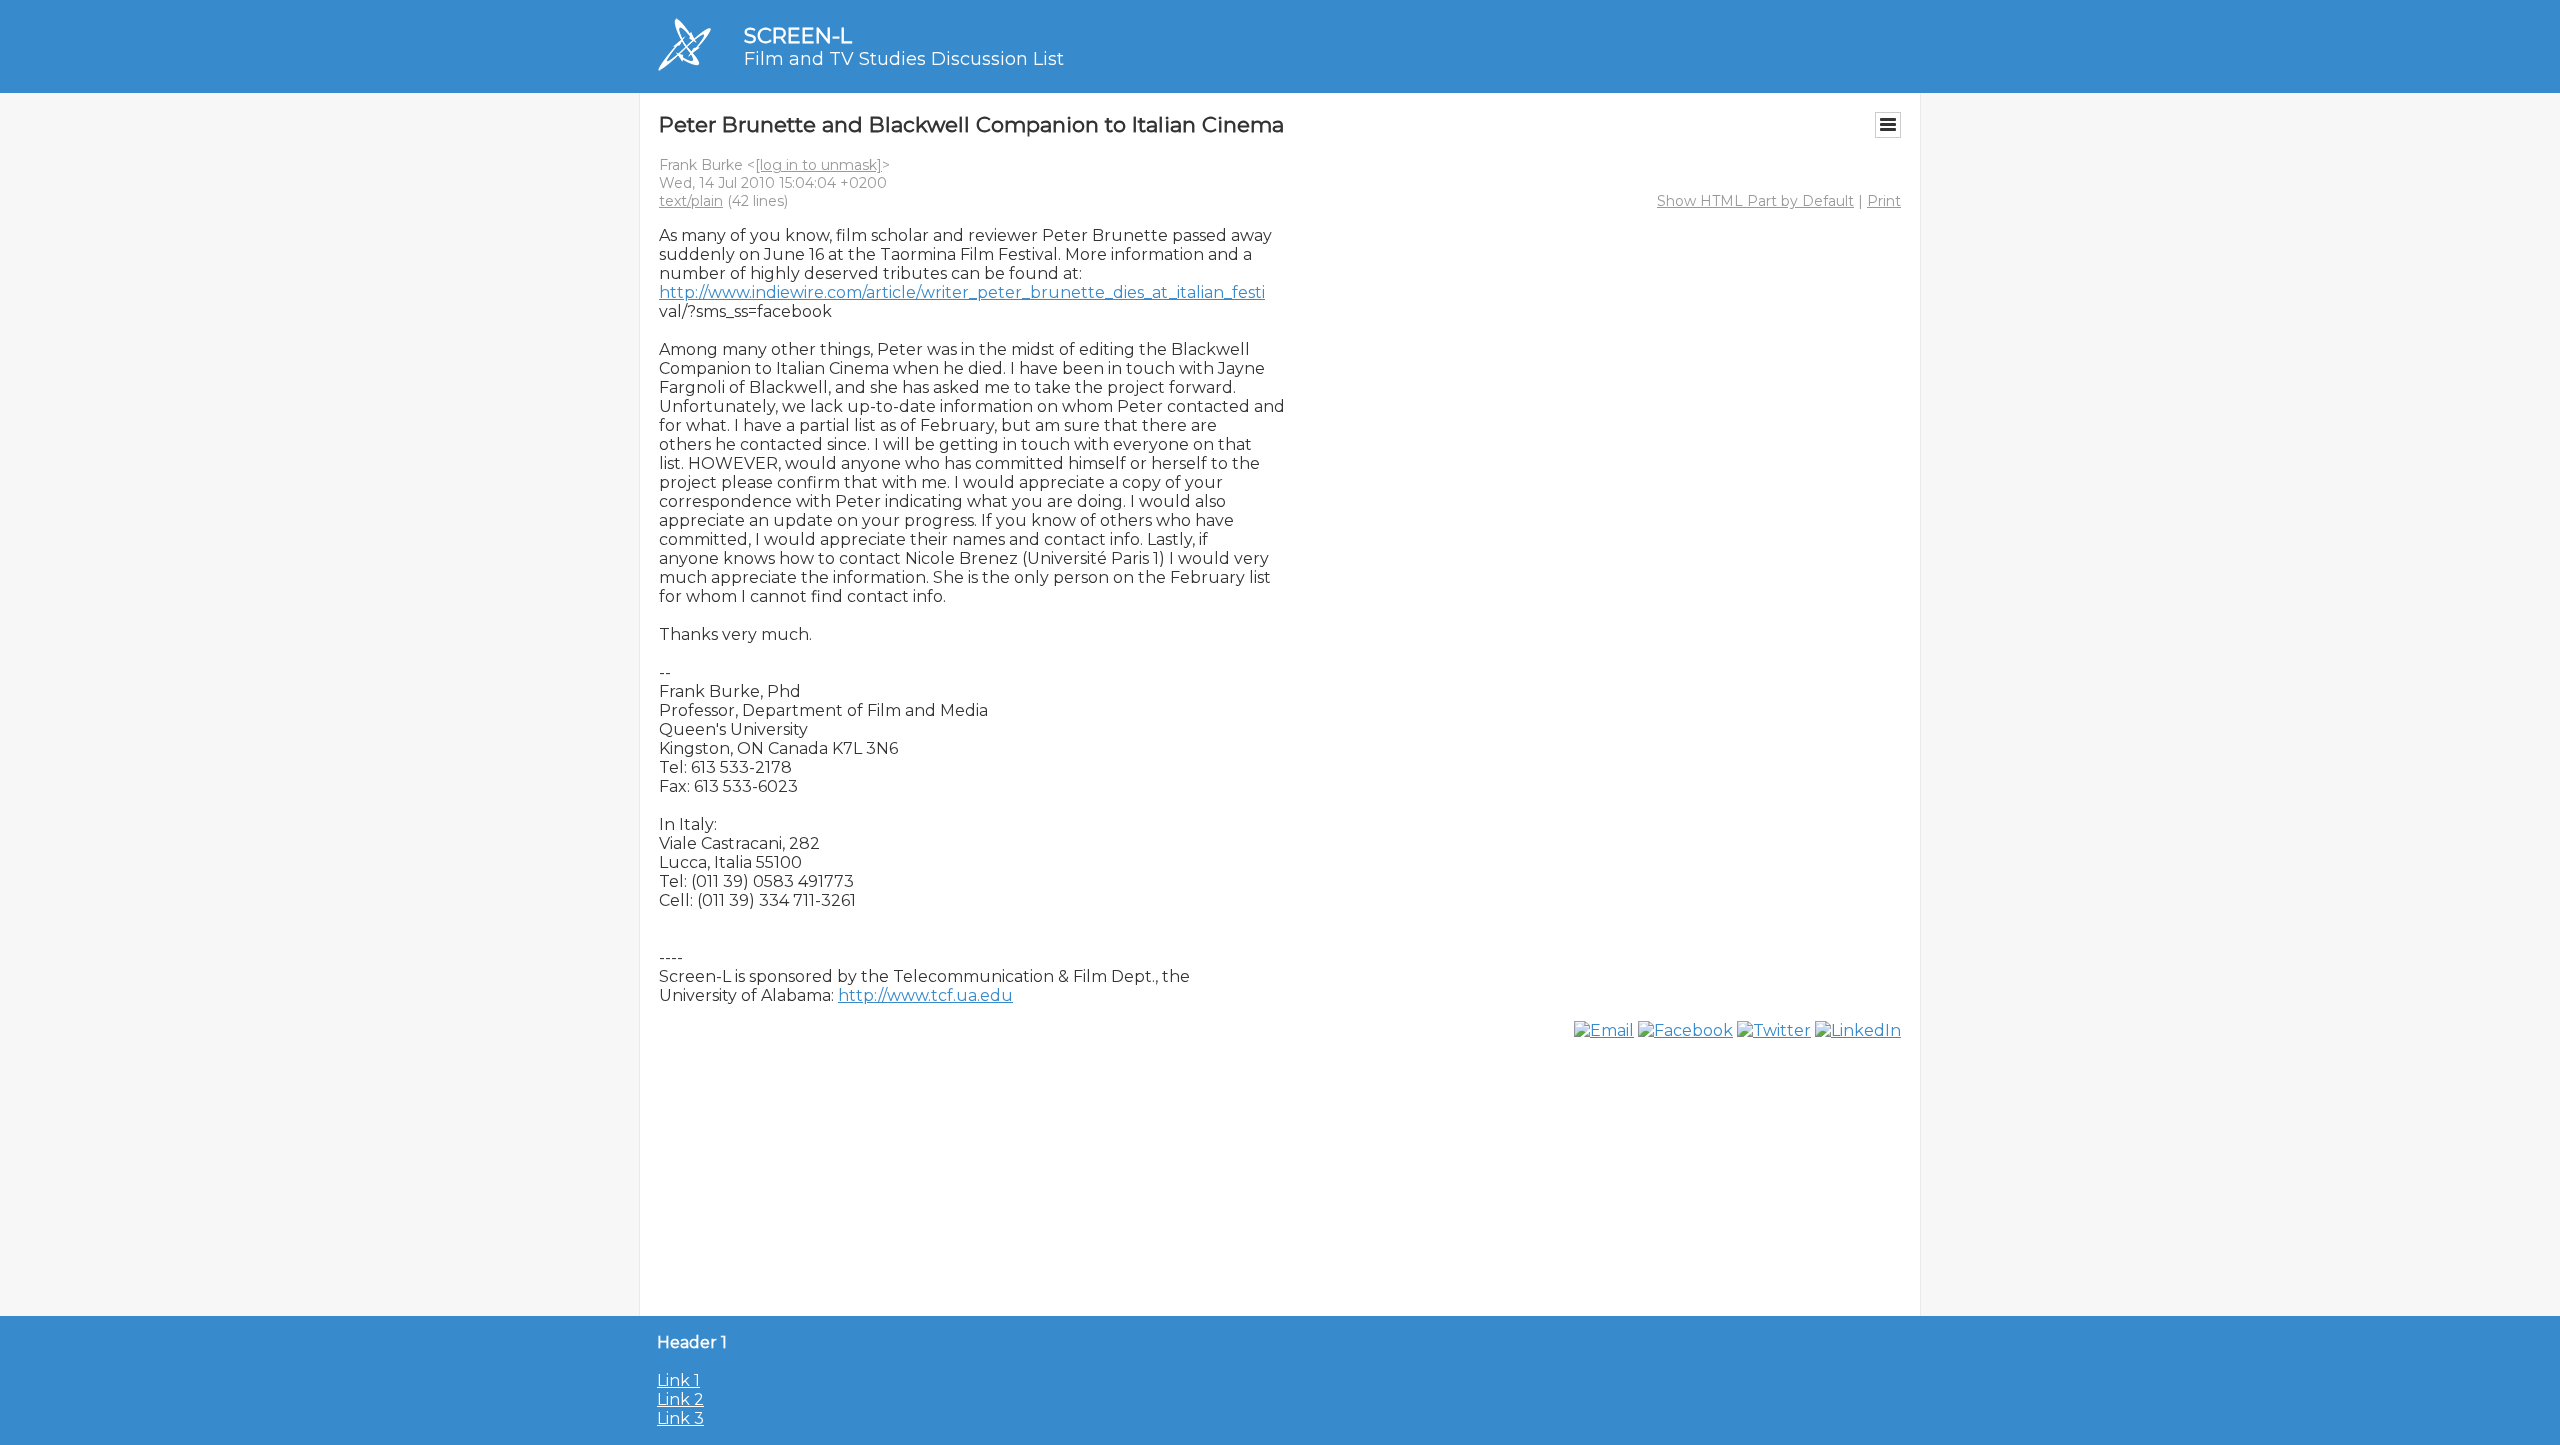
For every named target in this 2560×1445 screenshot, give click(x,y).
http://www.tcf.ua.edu (925, 995)
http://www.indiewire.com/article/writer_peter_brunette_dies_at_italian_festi (962, 292)
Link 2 (680, 1399)
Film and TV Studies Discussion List (904, 59)
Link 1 (678, 1380)
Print (1884, 201)
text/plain (691, 201)
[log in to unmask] (818, 165)
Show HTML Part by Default (1755, 201)
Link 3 (680, 1418)
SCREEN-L (798, 35)
